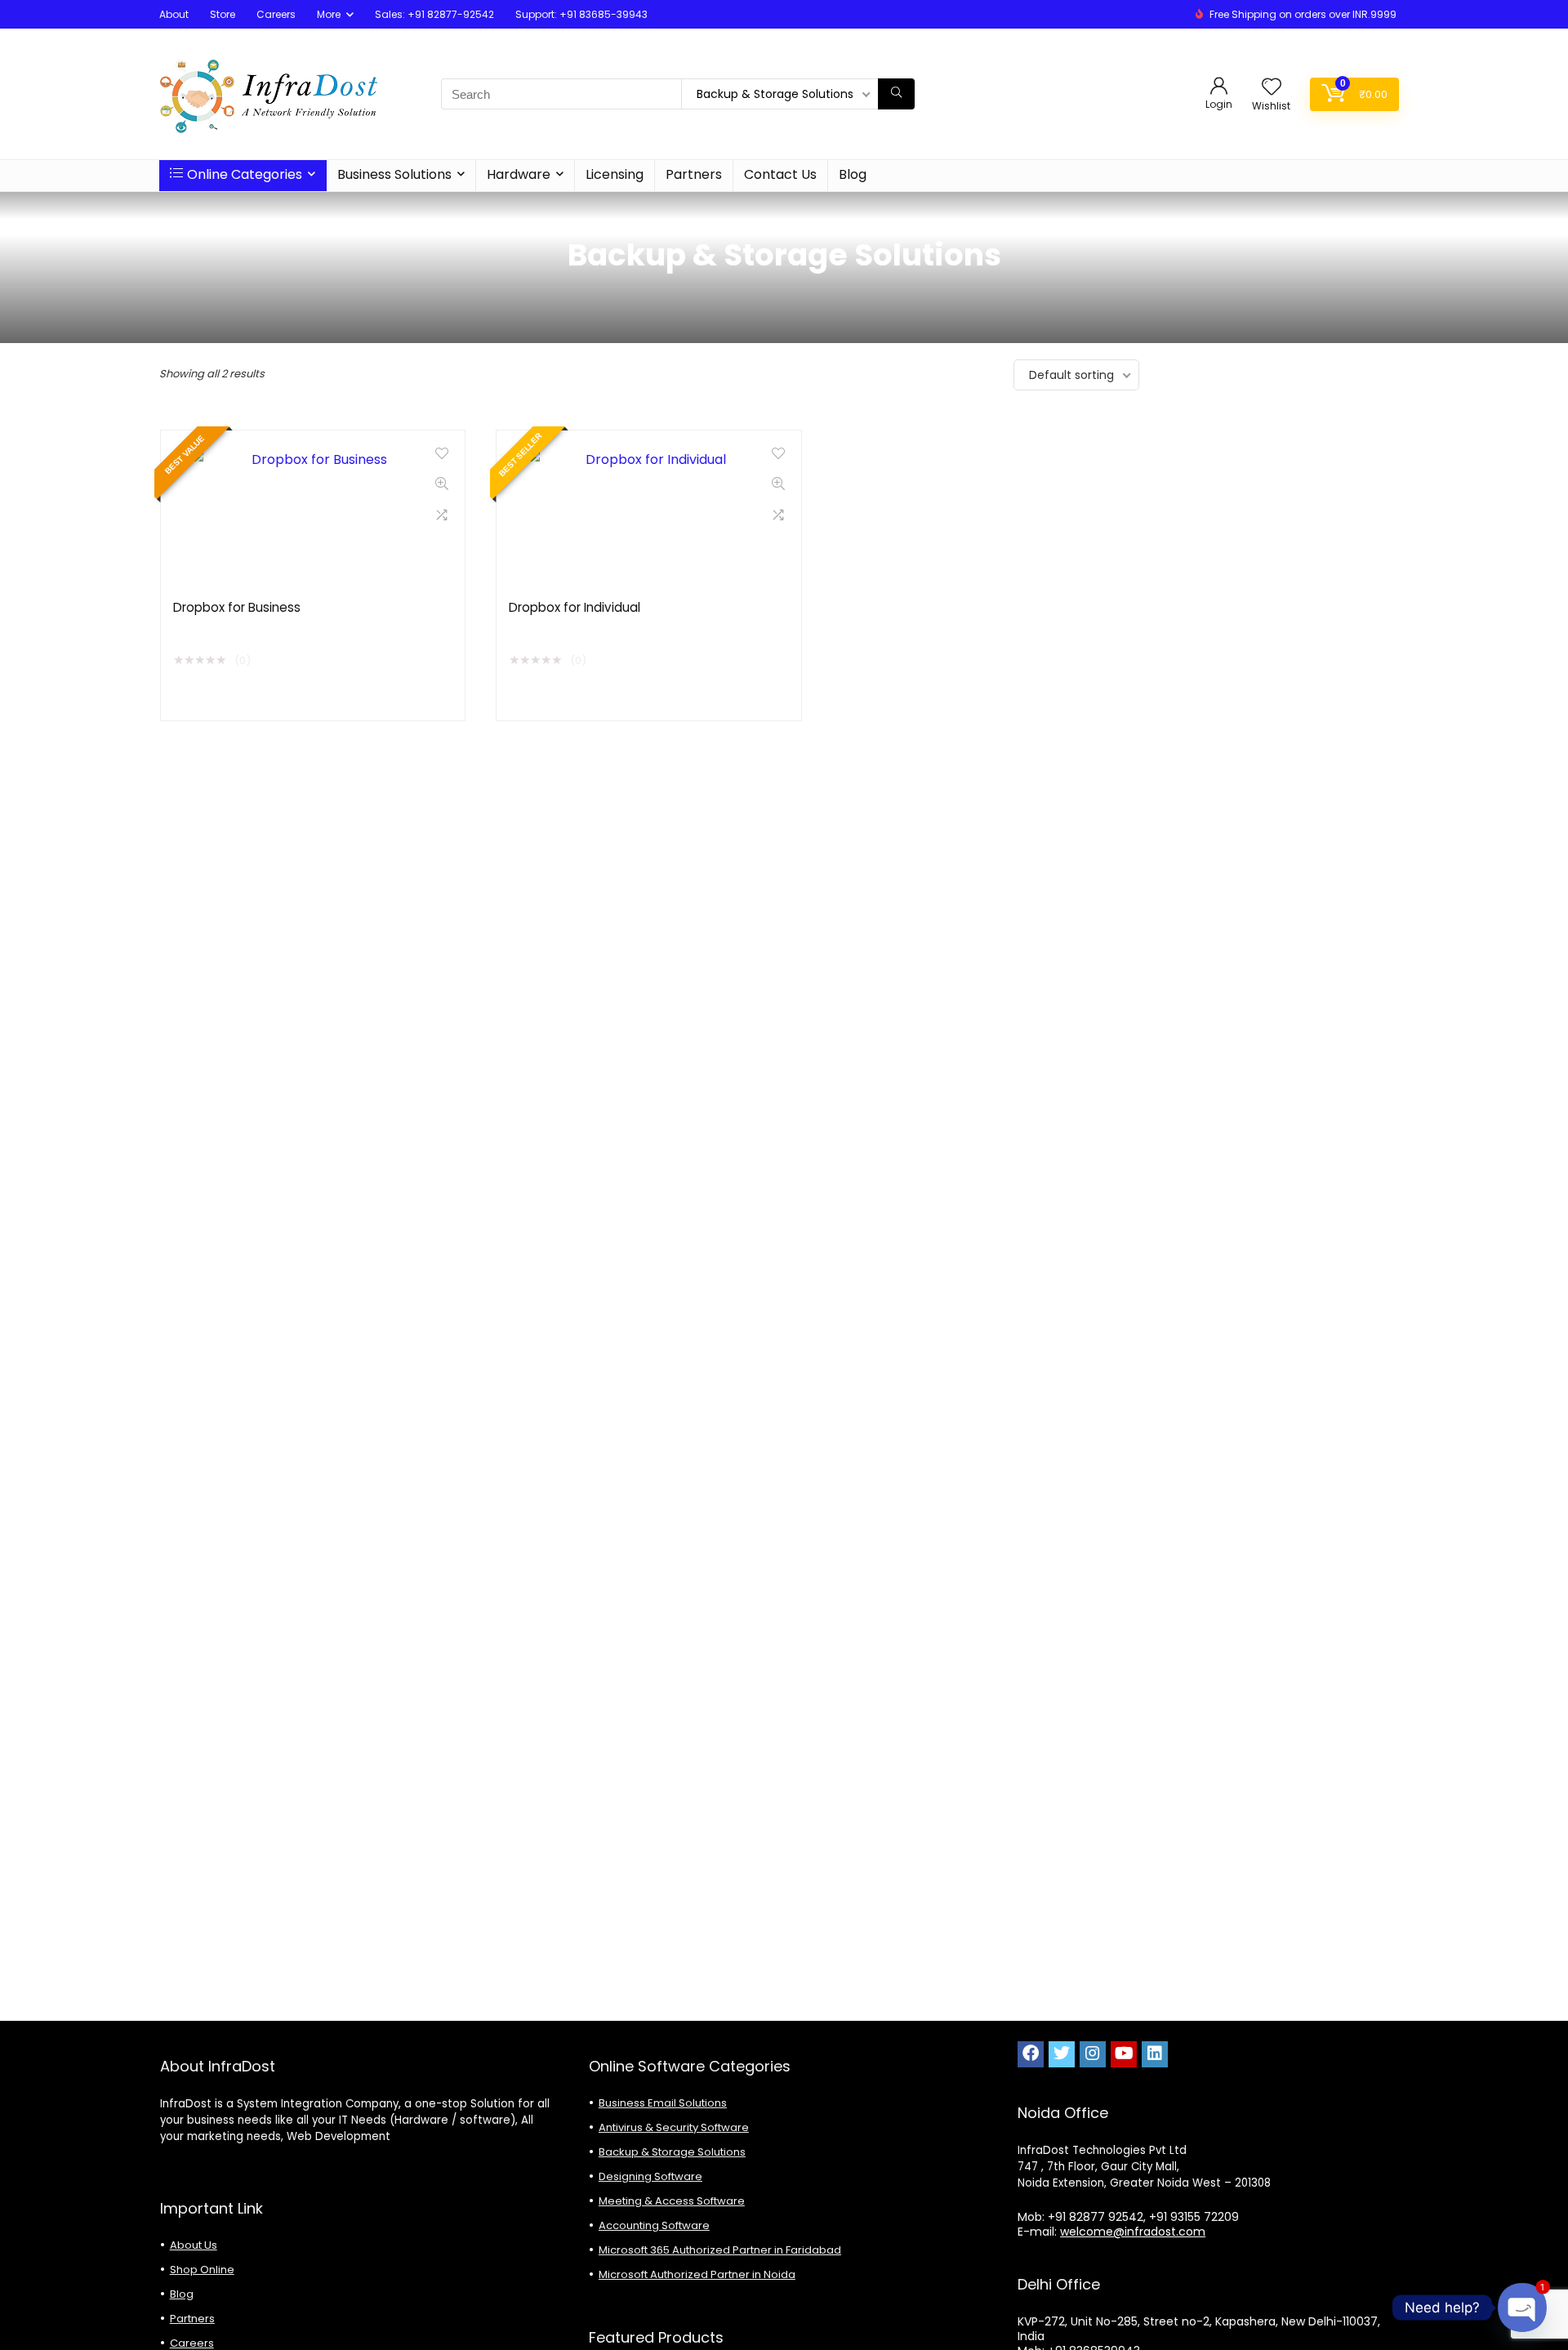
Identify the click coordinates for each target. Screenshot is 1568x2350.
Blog (853, 174)
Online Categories (245, 174)
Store (223, 14)
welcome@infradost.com (1133, 2232)
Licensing (615, 174)
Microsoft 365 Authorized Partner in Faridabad (720, 2250)
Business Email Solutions (663, 2103)
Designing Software (650, 2176)
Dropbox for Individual (575, 607)
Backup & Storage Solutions (672, 2152)
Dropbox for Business (237, 607)
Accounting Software (654, 2225)
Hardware (519, 174)
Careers (276, 14)
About (174, 14)
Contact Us (780, 174)
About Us (194, 2245)
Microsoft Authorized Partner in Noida (697, 2274)
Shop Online (202, 2270)
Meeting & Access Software (672, 2201)
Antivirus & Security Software (674, 2127)
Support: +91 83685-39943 (581, 14)
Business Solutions (394, 174)
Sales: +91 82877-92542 (434, 14)
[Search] (896, 94)
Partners (694, 174)
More (329, 14)
